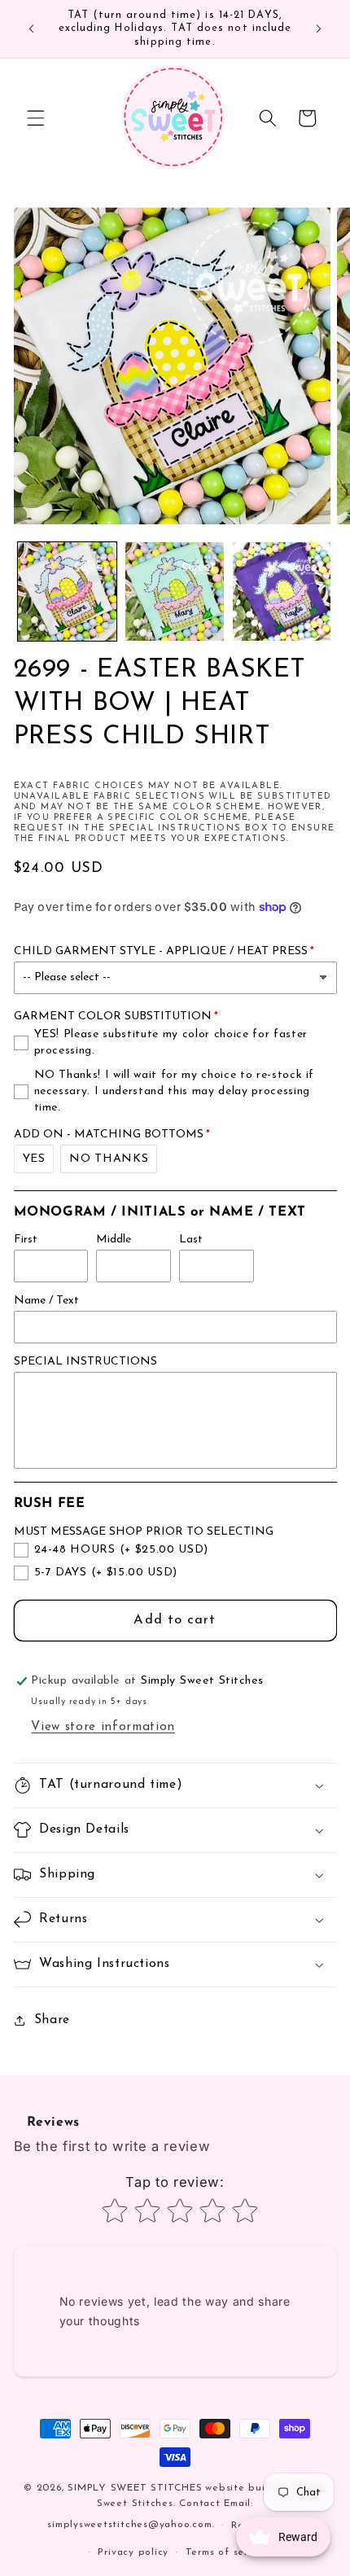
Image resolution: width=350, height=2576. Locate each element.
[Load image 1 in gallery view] (67, 591)
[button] (36, 118)
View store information (103, 1727)
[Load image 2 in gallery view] (175, 591)
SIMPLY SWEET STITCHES (135, 2488)
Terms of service (227, 2552)
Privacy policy (133, 2552)
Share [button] (52, 2020)
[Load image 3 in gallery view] (282, 591)
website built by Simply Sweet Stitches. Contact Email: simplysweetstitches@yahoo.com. (187, 2507)
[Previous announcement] (32, 29)
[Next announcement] (319, 29)
